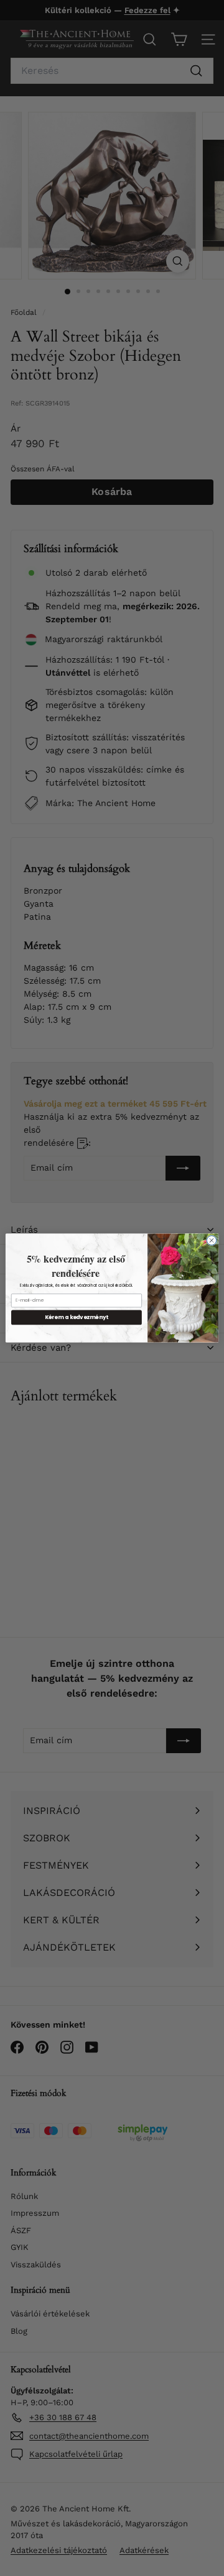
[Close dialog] (211, 1240)
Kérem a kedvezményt (77, 1317)
